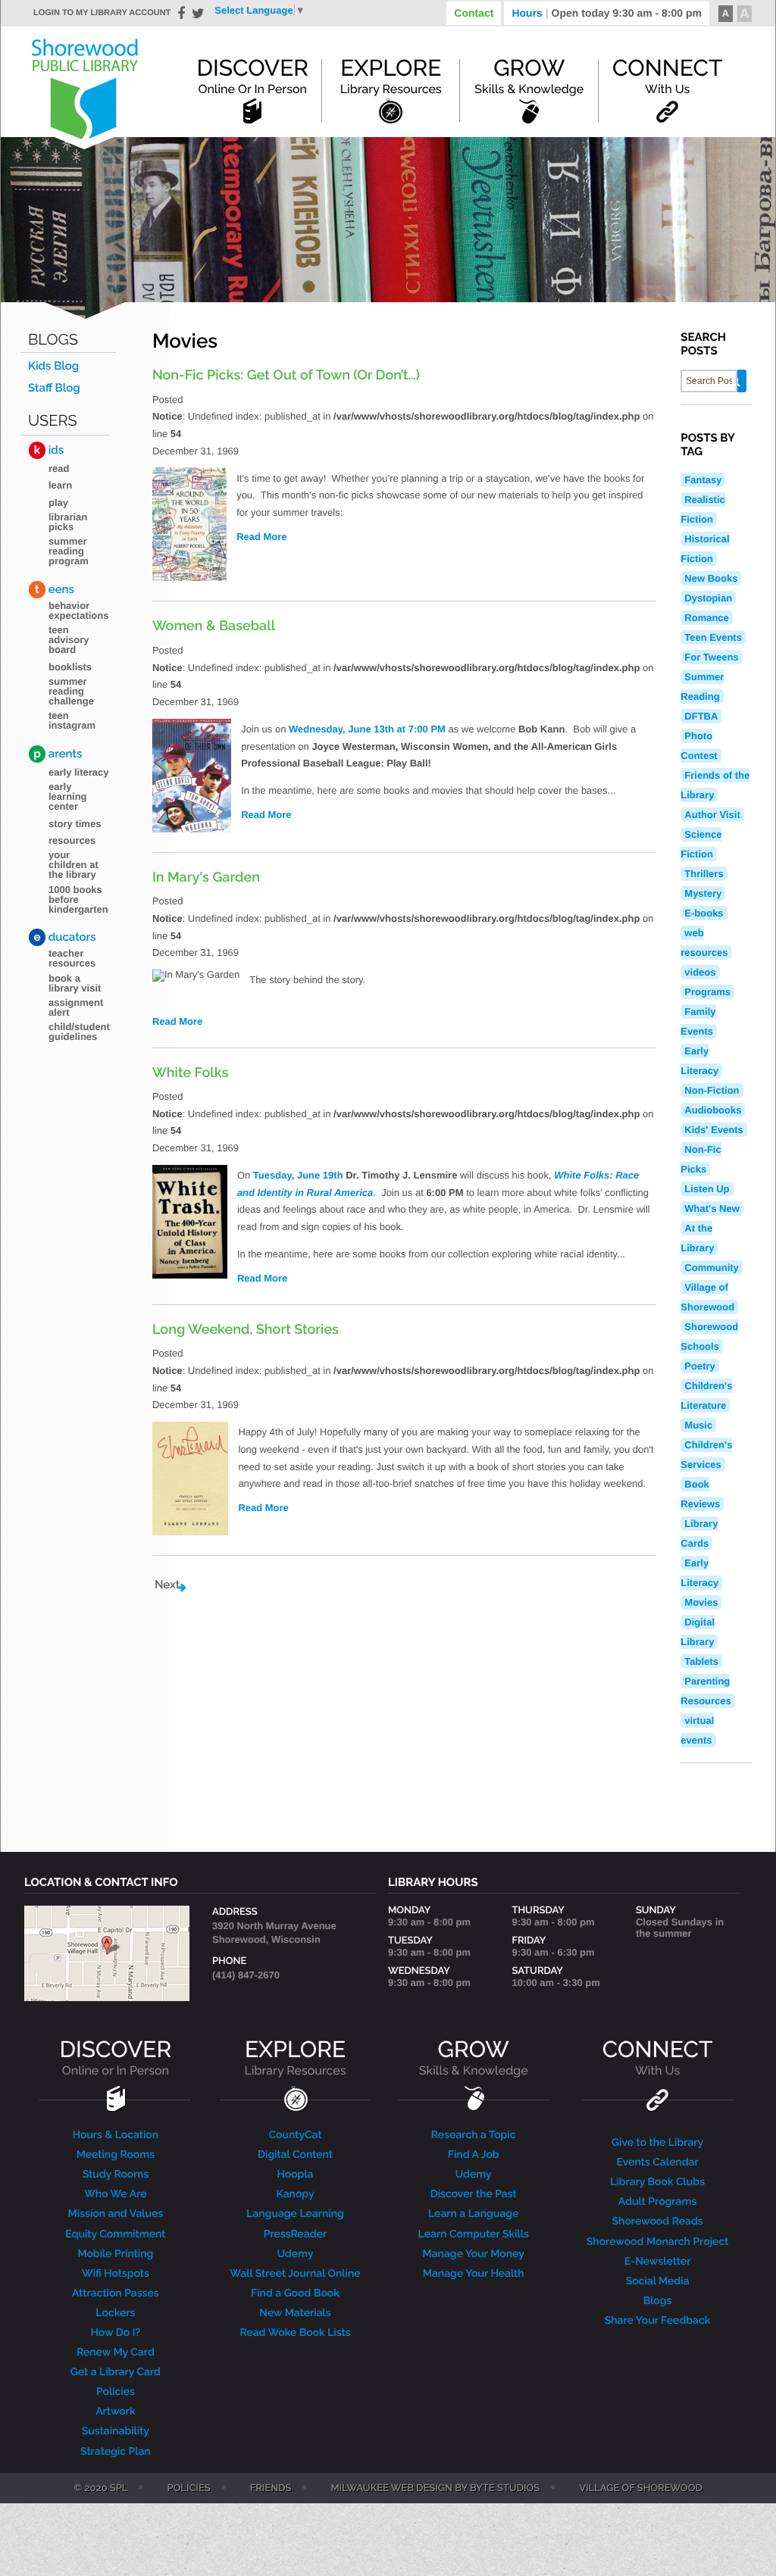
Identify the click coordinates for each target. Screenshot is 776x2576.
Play (58, 503)
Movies (701, 1602)
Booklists (70, 667)
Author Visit (712, 815)
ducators (65, 937)
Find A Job (474, 2155)
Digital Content (295, 2155)
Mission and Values (116, 2214)
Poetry (699, 1366)
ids (49, 450)
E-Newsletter (658, 2262)
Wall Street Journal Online (295, 2274)
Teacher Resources (72, 958)
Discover (252, 76)
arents (58, 754)
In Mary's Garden (206, 877)
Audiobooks (713, 1110)
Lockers (115, 2313)
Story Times (75, 824)
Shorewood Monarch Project (658, 2242)
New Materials (295, 2313)
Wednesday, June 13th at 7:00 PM (367, 729)
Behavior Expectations (78, 610)
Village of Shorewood (641, 2489)
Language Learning (295, 2214)
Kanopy (295, 2194)
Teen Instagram (72, 720)
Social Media (658, 2281)
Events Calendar (658, 2162)
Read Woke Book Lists (295, 2333)
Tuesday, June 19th (298, 1175)
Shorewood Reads (658, 2222)
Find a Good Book (295, 2293)
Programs (707, 992)
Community (712, 1268)
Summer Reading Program (69, 551)
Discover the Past (474, 2194)
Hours (607, 13)
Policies (116, 2392)
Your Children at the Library (74, 865)
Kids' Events (714, 1130)
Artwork (116, 2412)
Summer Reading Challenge (71, 691)
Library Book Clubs (657, 2182)
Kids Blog (53, 366)
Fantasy (703, 480)
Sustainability (116, 2431)
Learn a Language (474, 2214)
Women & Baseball (214, 626)
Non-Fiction (712, 1090)
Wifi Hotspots (116, 2274)
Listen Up (707, 1189)
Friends (271, 2489)
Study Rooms (116, 2175)
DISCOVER (116, 2058)
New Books (711, 578)
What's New (712, 1208)
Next (167, 1585)
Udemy (295, 2254)
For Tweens (711, 657)
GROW (474, 2058)
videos (700, 972)
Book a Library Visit (75, 983)
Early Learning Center (68, 796)
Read (59, 468)
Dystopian (708, 598)
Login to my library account (102, 13)
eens (55, 589)
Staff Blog (54, 388)
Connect (667, 76)
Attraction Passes (116, 2293)
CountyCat (295, 2135)
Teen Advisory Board (69, 640)
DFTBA (701, 716)
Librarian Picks (68, 522)
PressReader (296, 2234)
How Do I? (116, 2333)
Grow (529, 76)
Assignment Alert (76, 1007)
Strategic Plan (116, 2452)
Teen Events (713, 637)
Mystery (703, 893)
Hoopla (295, 2175)
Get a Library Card (116, 2372)
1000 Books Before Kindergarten (78, 899)
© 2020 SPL (100, 2489)
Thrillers (704, 874)
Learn (60, 485)
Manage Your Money (474, 2254)
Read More (261, 537)
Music (698, 1425)
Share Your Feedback (658, 2321)
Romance (707, 618)
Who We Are (115, 2194)
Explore (391, 76)
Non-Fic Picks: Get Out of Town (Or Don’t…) (286, 375)
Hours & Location (116, 2135)
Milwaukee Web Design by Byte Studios (435, 2489)
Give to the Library (657, 2143)
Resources (72, 840)
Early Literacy (79, 772)
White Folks (190, 1073)
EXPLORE (295, 2058)
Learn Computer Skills (474, 2234)
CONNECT (657, 2058)
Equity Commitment (115, 2234)
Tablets (701, 1661)
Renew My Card (116, 2353)
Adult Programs (657, 2202)
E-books (704, 913)
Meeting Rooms (116, 2155)
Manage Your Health (474, 2274)
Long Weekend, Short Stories (246, 1330)
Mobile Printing (115, 2254)
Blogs (53, 340)
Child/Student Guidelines (79, 1032)
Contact (474, 13)
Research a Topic (474, 2135)
